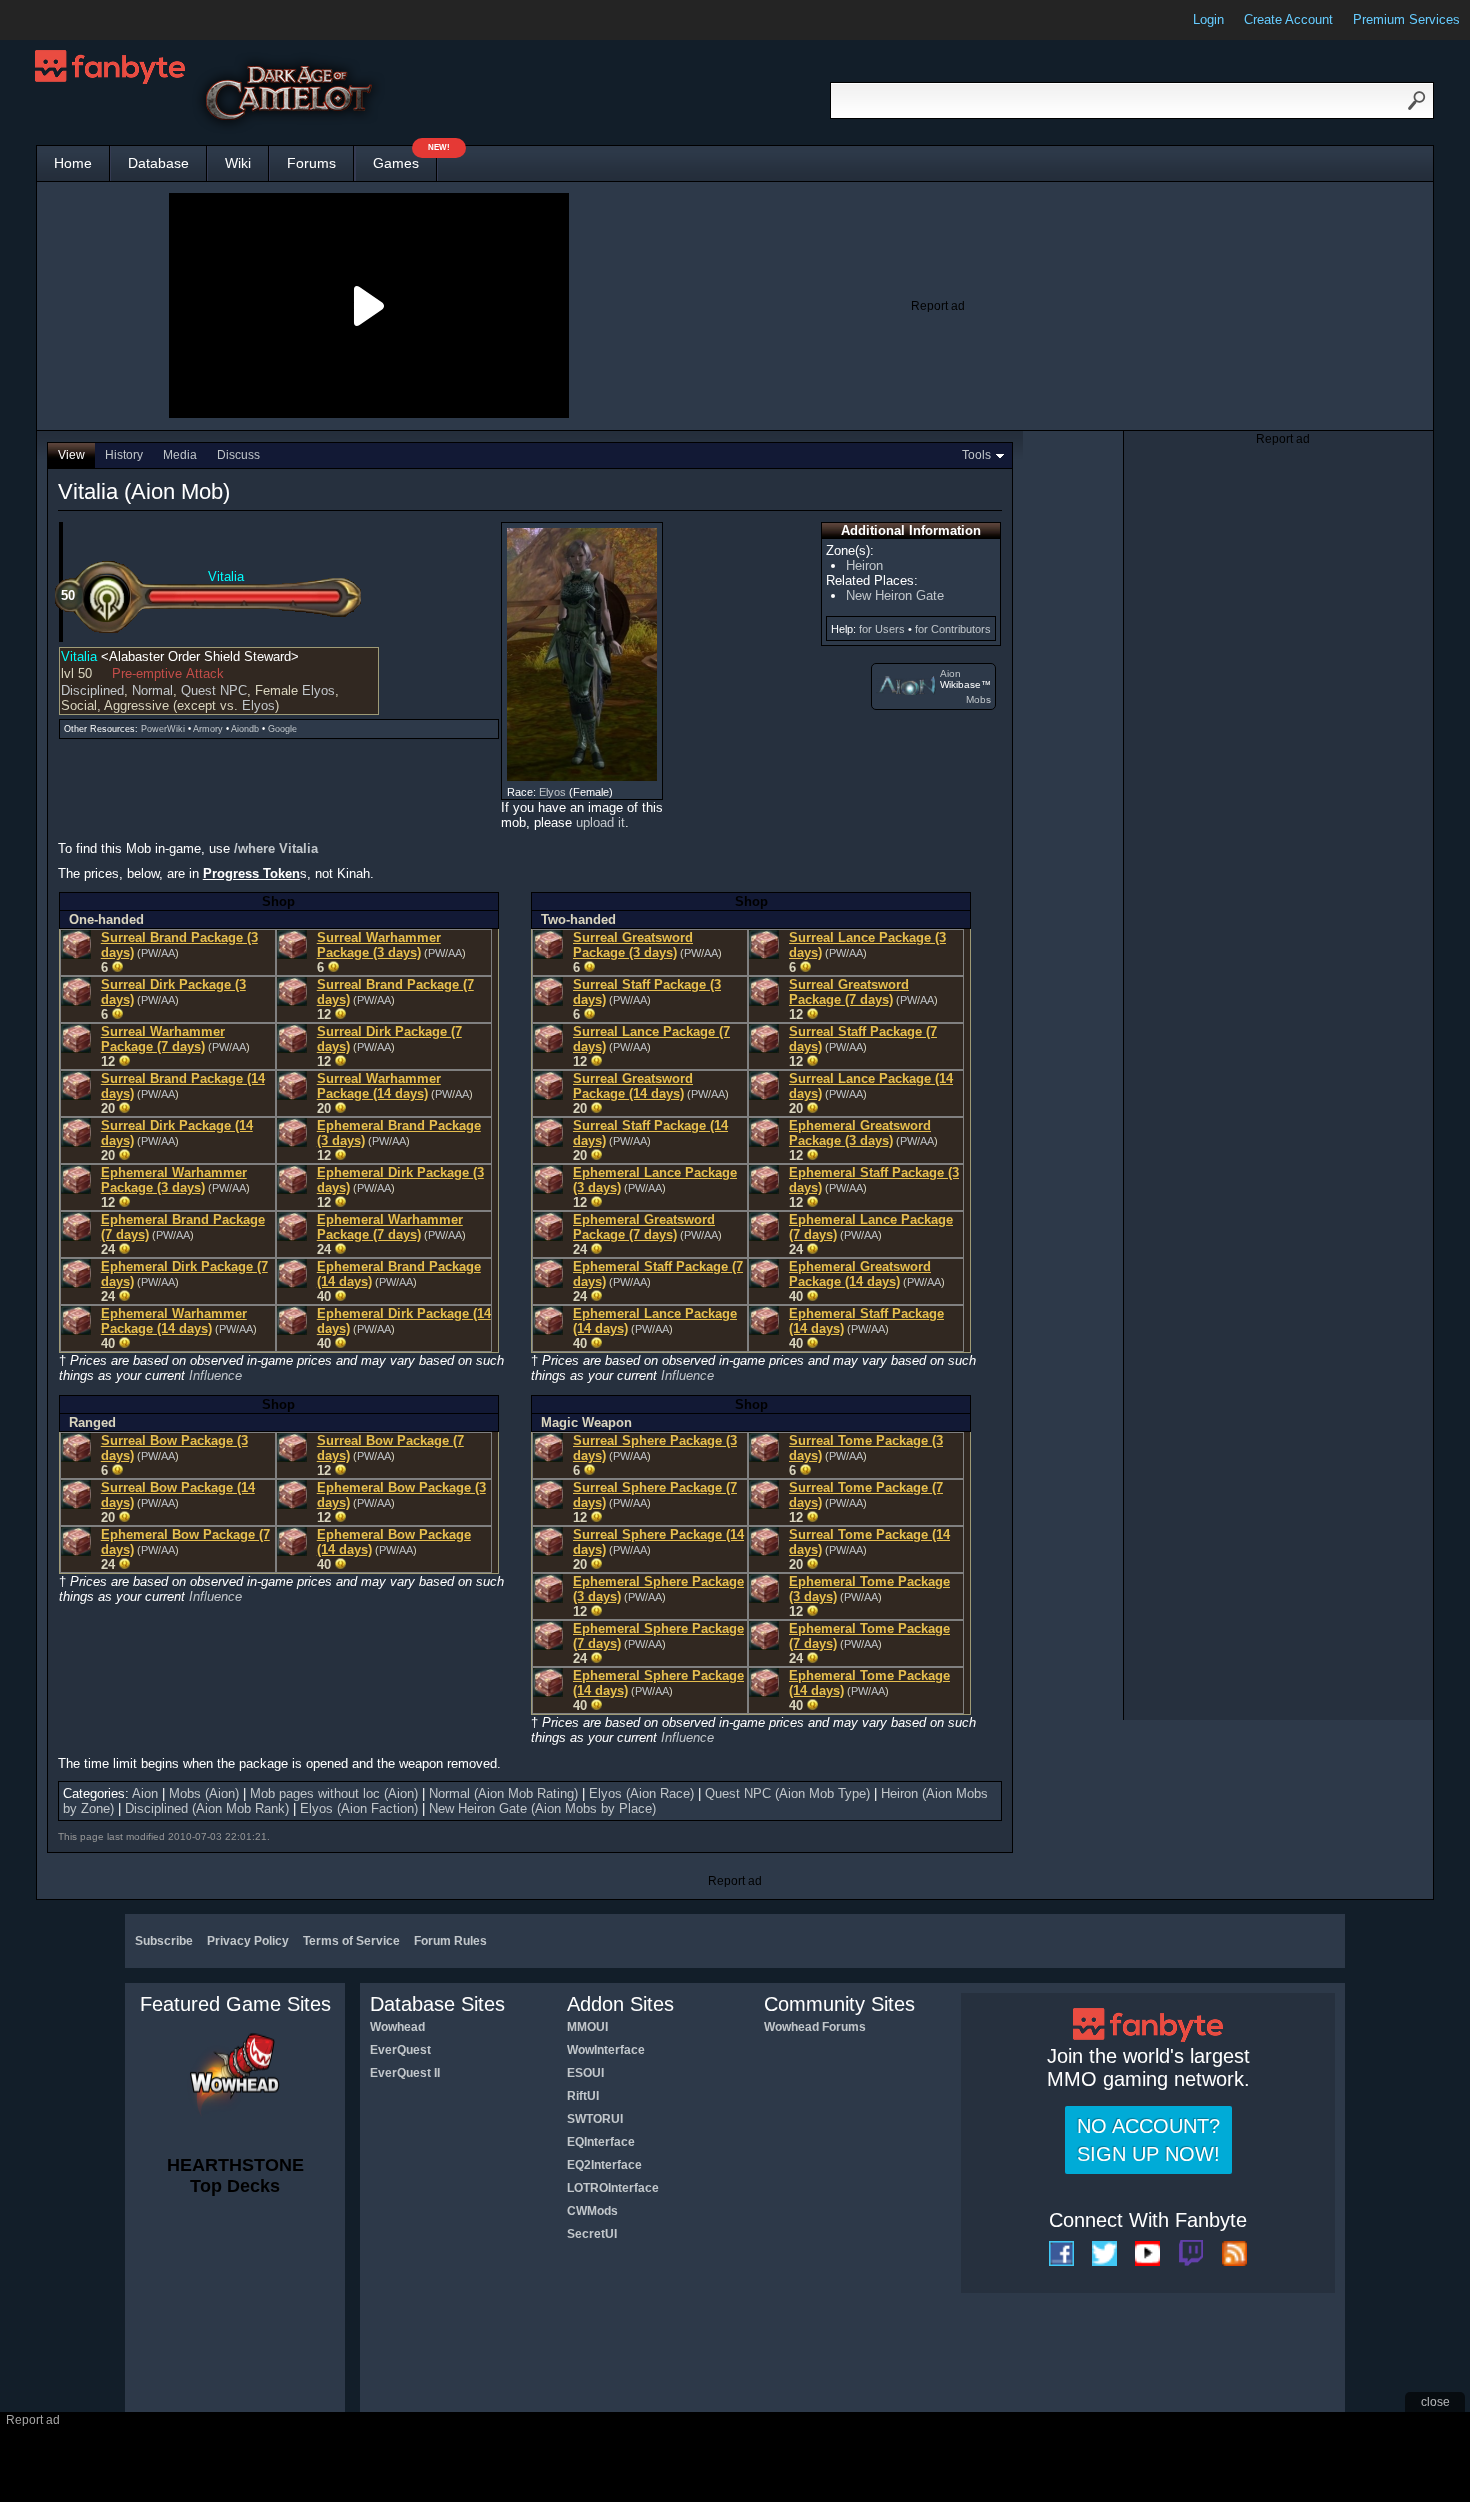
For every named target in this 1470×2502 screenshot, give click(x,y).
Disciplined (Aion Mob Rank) (207, 1808)
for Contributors (953, 629)
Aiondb (245, 729)
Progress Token (251, 873)
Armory (208, 729)
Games (405, 158)
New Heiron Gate (895, 595)
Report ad (938, 306)
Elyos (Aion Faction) (359, 1808)
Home (73, 163)
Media (180, 455)
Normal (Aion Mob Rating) (503, 1793)
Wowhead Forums (815, 2027)
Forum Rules (450, 1941)
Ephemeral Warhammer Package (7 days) (390, 1227)
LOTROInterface (613, 2188)
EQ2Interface (604, 2165)
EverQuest (400, 2050)
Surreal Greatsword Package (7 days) (849, 992)
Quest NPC (214, 690)
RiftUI (583, 2096)
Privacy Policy (248, 1941)
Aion (950, 673)
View (71, 455)
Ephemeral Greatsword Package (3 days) (860, 1133)
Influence (215, 1375)
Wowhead (397, 2027)
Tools (976, 455)
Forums (311, 163)
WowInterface (606, 2050)
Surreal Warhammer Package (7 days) (163, 1039)
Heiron (864, 565)
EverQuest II (405, 2073)
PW (149, 953)
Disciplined (92, 690)
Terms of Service (351, 1941)
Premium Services (1406, 19)
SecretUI (592, 2234)
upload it (600, 822)
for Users (882, 629)
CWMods (592, 2211)
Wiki (238, 163)
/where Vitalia (276, 848)
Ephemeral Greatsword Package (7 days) (644, 1227)
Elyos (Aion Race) (641, 1793)
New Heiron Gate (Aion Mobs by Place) (542, 1808)
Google (282, 729)
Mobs (978, 699)
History (124, 455)
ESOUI (585, 2073)
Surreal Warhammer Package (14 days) (379, 1086)
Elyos (318, 690)
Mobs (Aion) (204, 1793)
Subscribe (164, 1941)
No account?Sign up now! (1148, 2140)
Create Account (1288, 19)
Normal (152, 690)
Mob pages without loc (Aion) (334, 1793)
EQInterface (601, 2142)
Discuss (238, 455)
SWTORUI (595, 2119)
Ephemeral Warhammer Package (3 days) (174, 1180)
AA (168, 953)
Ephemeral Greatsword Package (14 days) (860, 1274)
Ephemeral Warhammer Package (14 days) (174, 1321)
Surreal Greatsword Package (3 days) (633, 945)
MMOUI (587, 2027)
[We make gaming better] (64, 20)
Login (1208, 19)
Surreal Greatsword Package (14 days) (633, 1086)
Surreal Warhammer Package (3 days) (379, 945)
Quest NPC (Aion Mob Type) (787, 1793)
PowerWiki (163, 729)
